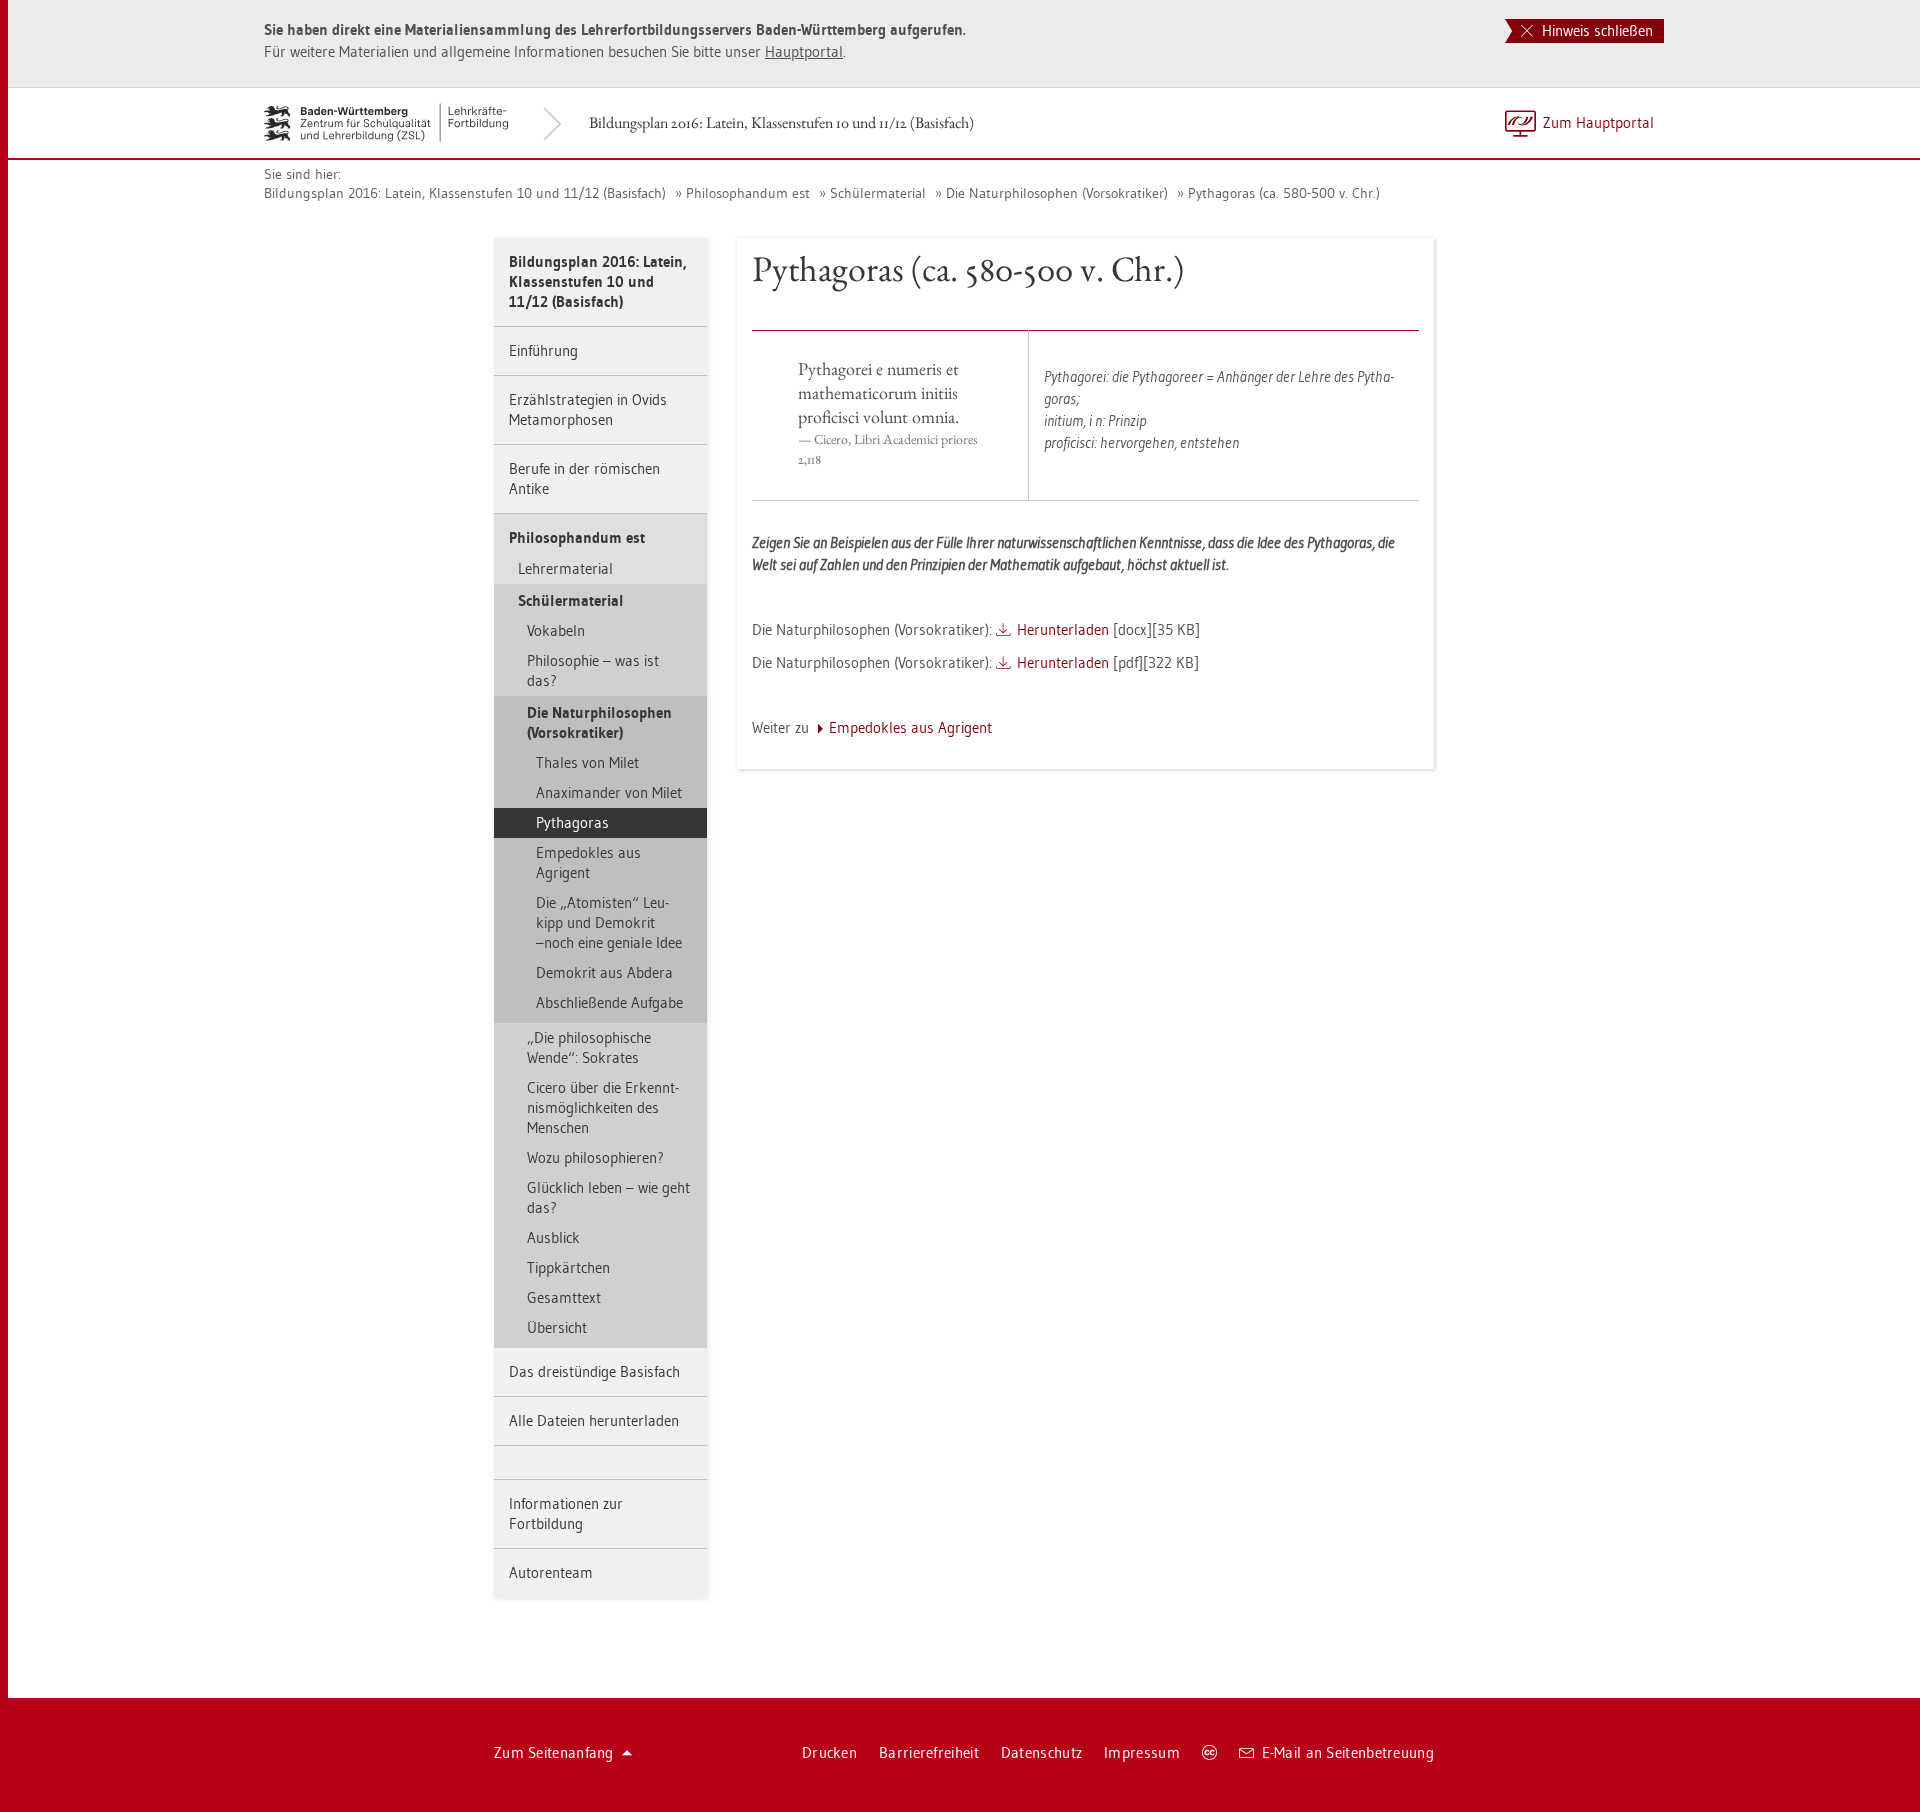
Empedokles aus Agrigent (588, 862)
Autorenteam (551, 1572)
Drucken (829, 1752)
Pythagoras (572, 822)
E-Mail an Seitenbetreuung (1348, 1752)
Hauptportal (804, 51)
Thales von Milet (587, 762)
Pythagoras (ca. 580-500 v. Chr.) (1284, 193)
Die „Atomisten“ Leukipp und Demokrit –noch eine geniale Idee (609, 922)
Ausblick (553, 1237)
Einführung (543, 350)
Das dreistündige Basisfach (594, 1371)
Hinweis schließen (1595, 30)
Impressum (1142, 1752)
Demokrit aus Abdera (604, 972)
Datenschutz (1041, 1752)
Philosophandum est (748, 193)
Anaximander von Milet (609, 792)
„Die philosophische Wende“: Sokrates (589, 1047)
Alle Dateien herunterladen (594, 1420)
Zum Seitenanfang (554, 1752)
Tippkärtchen (568, 1267)
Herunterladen (1063, 629)
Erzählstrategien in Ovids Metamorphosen (588, 409)
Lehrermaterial (565, 568)
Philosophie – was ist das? (593, 670)
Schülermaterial (878, 193)
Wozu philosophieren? (595, 1157)
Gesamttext (564, 1297)
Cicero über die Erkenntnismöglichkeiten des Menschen (603, 1107)
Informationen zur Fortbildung (566, 1513)
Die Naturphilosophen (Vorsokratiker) (1057, 193)
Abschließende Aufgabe (609, 1002)
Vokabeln (556, 630)
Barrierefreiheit (929, 1752)
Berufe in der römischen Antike (584, 478)
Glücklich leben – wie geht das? (608, 1197)
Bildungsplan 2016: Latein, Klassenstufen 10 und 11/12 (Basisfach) (781, 122)
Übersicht (557, 1327)
